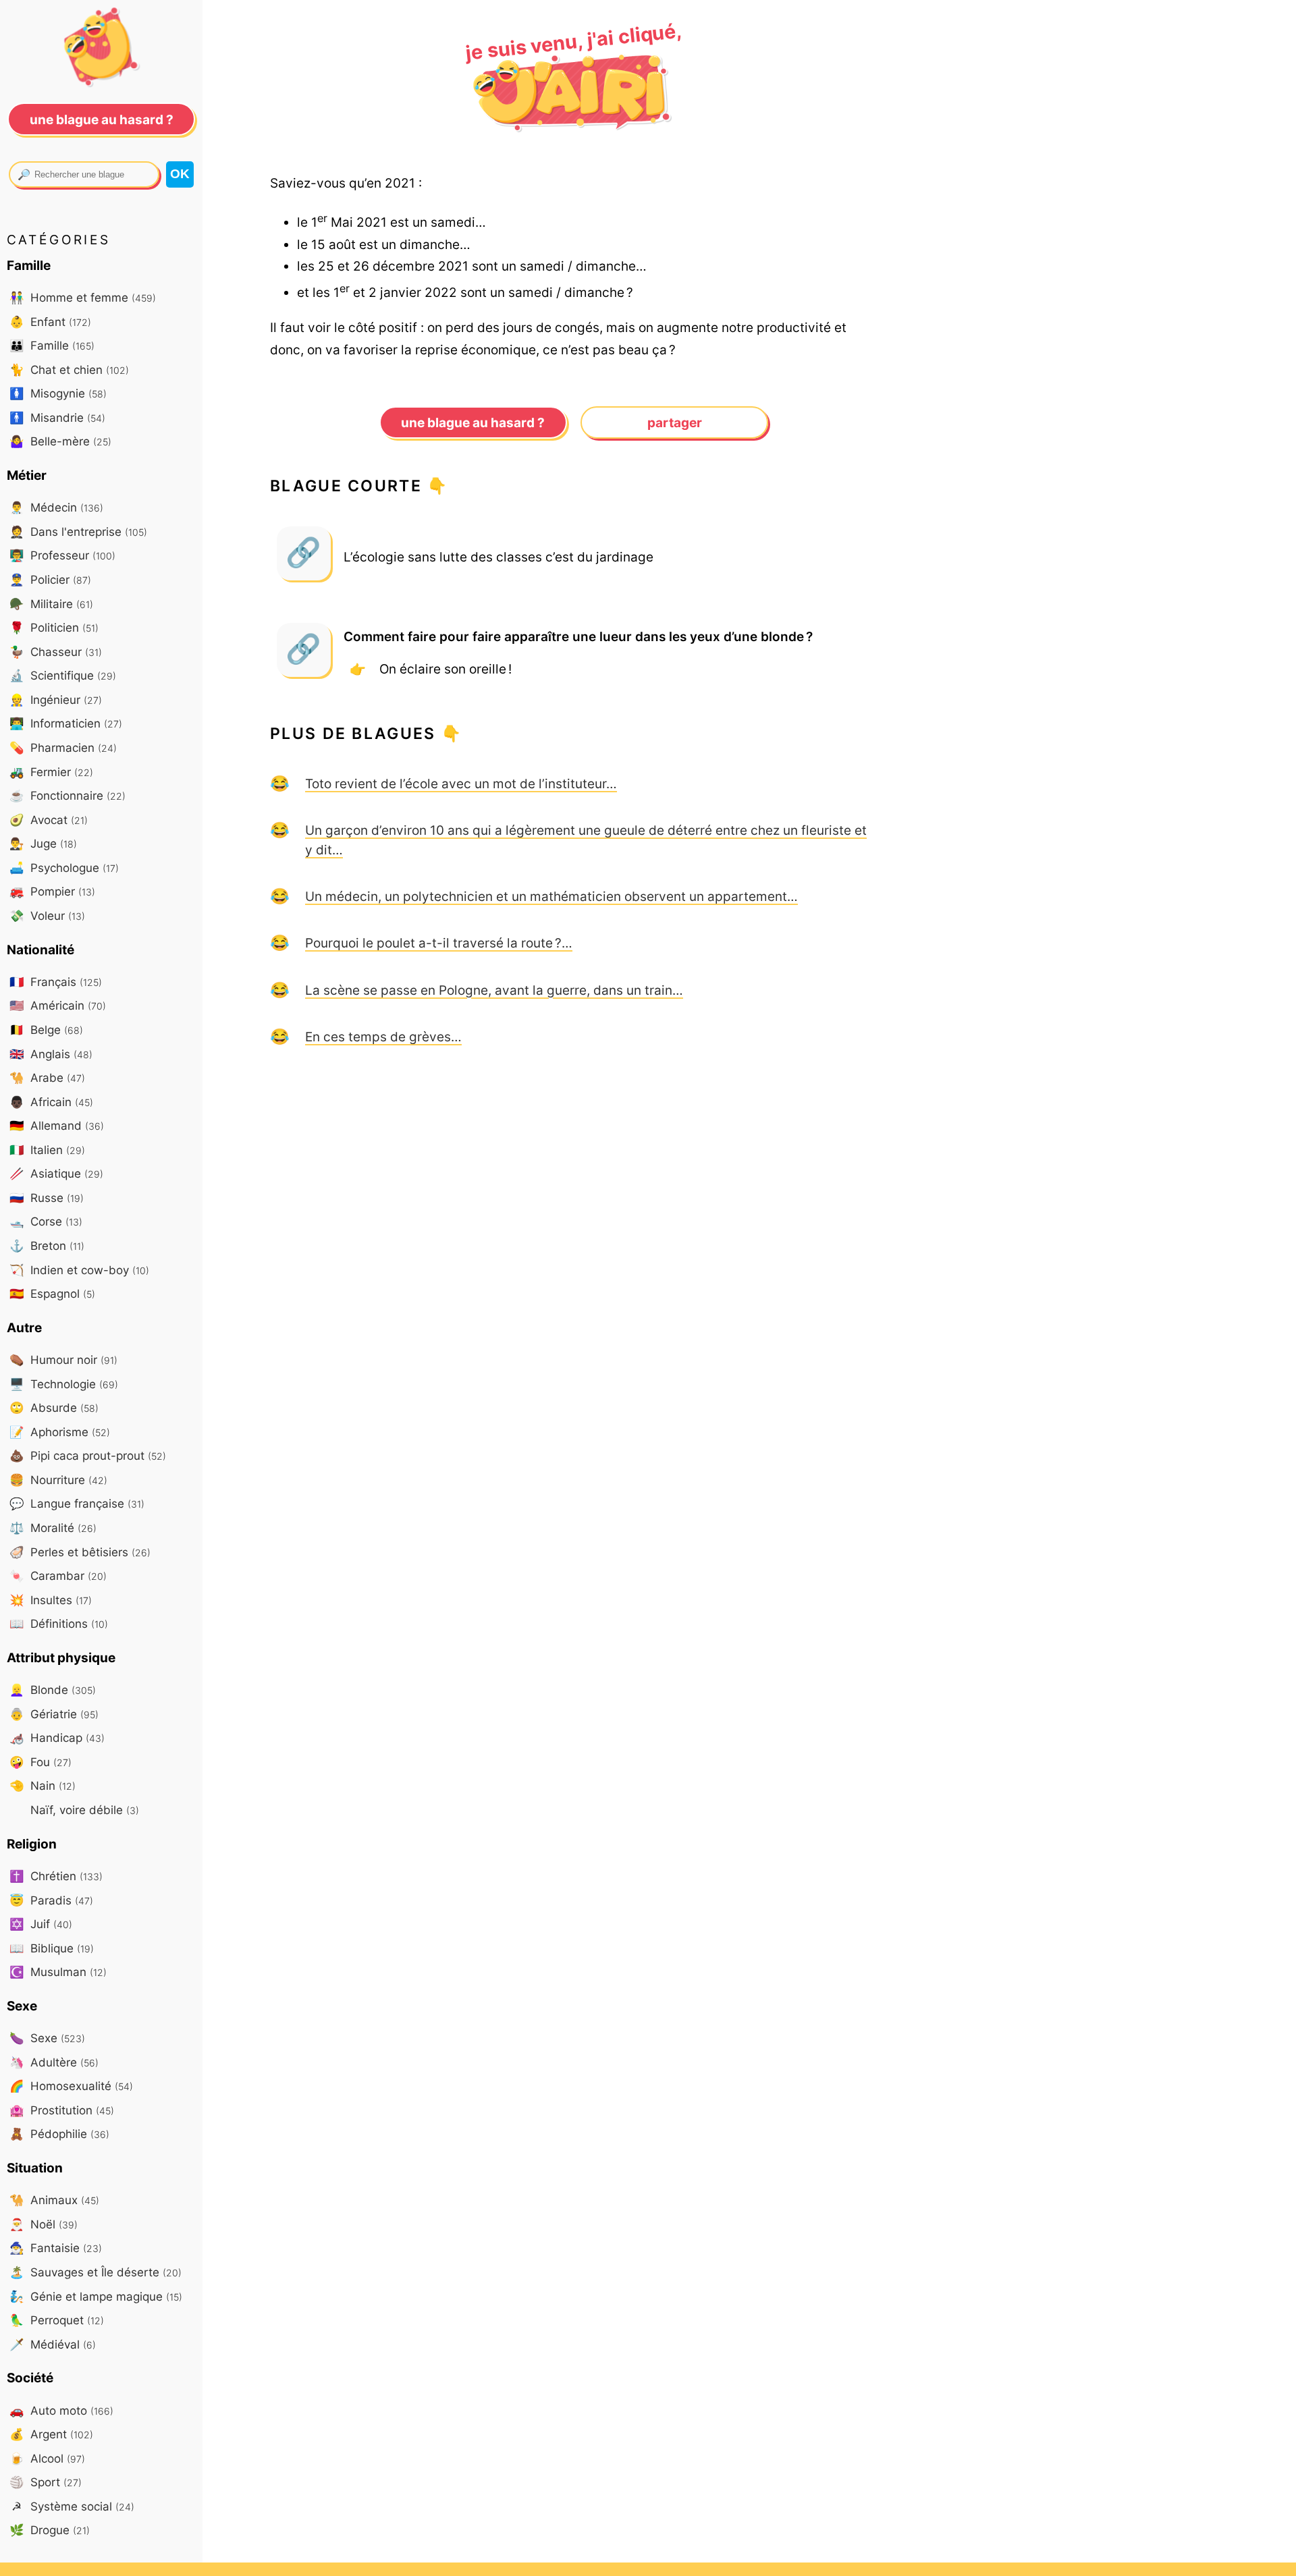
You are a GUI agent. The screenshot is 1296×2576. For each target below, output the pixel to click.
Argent (51, 2434)
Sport (46, 2482)
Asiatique (56, 1173)
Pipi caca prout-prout (88, 1455)
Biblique (52, 1948)
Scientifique (63, 675)
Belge (46, 1030)
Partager (675, 422)
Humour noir (63, 1360)
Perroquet (57, 2320)
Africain (51, 1102)
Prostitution (62, 2110)
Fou (40, 1762)
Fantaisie (56, 2248)
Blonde (53, 1690)
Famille (52, 345)
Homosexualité (71, 2086)
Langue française (77, 1503)
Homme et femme (83, 297)
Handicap (57, 1737)
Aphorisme (60, 1432)
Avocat (49, 820)
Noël (44, 2224)
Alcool (47, 2458)
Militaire (51, 604)
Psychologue (64, 868)
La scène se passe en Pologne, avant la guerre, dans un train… (494, 990)
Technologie (64, 1384)
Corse (46, 1221)
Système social (73, 2506)
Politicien (54, 627)
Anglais (51, 1054)
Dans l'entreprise (78, 531)
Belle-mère (60, 441)
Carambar (58, 1575)
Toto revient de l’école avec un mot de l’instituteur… (461, 784)
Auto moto (61, 2410)
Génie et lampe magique (96, 2296)
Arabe (47, 1077)
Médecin (56, 507)
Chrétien (56, 1876)
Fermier (51, 772)
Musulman (58, 1972)
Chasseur (56, 652)
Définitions (59, 1623)
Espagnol (52, 1293)
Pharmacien (63, 747)
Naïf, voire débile (83, 1810)
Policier (50, 579)
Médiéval (53, 2344)
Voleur (47, 915)
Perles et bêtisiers (80, 1552)
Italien (47, 1150)
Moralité (53, 1528)
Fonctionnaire (67, 795)
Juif (41, 1924)
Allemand (57, 1125)
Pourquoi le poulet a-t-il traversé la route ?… (439, 943)
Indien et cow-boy (79, 1270)
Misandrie (57, 417)
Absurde (54, 1407)
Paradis (51, 1900)
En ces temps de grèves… (383, 1037)
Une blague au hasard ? (473, 422)
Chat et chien (69, 369)
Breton (47, 1245)
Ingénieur (56, 700)
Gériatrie (54, 1714)
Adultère (54, 2062)
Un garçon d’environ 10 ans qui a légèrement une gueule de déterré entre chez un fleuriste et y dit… (586, 840)
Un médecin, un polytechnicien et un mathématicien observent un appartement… (551, 896)
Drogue (50, 2530)
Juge (43, 843)
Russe (47, 1198)
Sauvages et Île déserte (96, 2272)
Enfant (50, 322)
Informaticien (66, 723)
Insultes (51, 1600)
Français (56, 982)
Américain (58, 1005)
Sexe (47, 2038)
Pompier (52, 891)
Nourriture (58, 1480)
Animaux (54, 2200)
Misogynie (58, 393)
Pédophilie (59, 2134)
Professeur (62, 555)
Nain (43, 1785)
